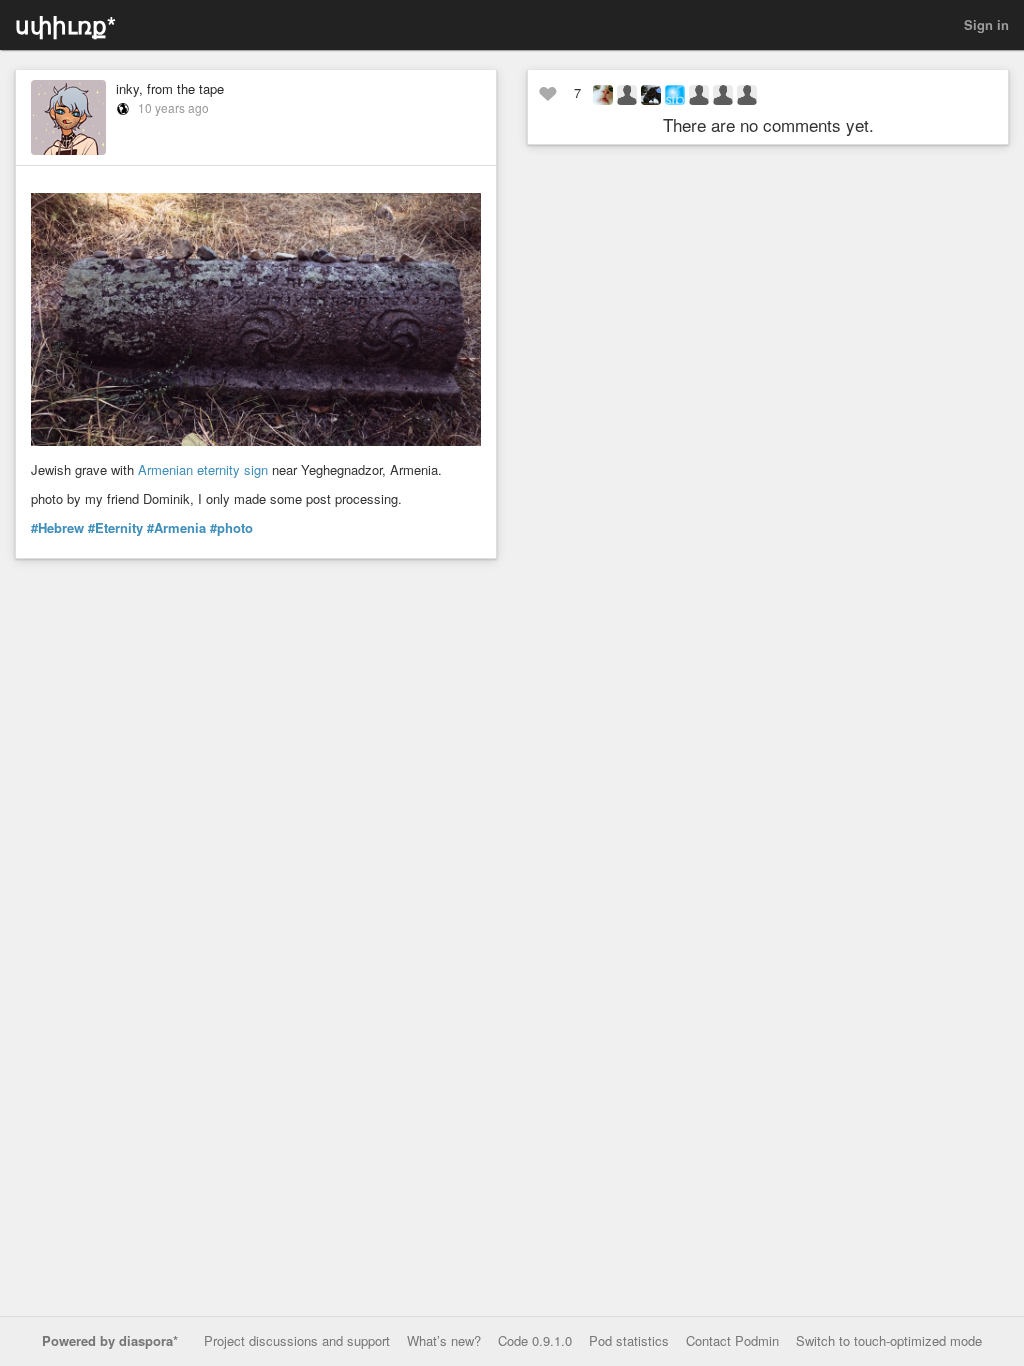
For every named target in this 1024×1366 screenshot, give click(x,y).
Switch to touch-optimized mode (889, 1340)
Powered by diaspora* (110, 1340)
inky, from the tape (170, 88)
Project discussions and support (297, 1340)
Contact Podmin (732, 1340)
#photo (231, 528)
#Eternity (115, 528)
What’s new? (444, 1340)
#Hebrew (57, 528)
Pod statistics (629, 1340)
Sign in (986, 24)
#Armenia (176, 528)
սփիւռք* (65, 24)
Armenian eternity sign (203, 469)
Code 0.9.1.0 (535, 1340)
